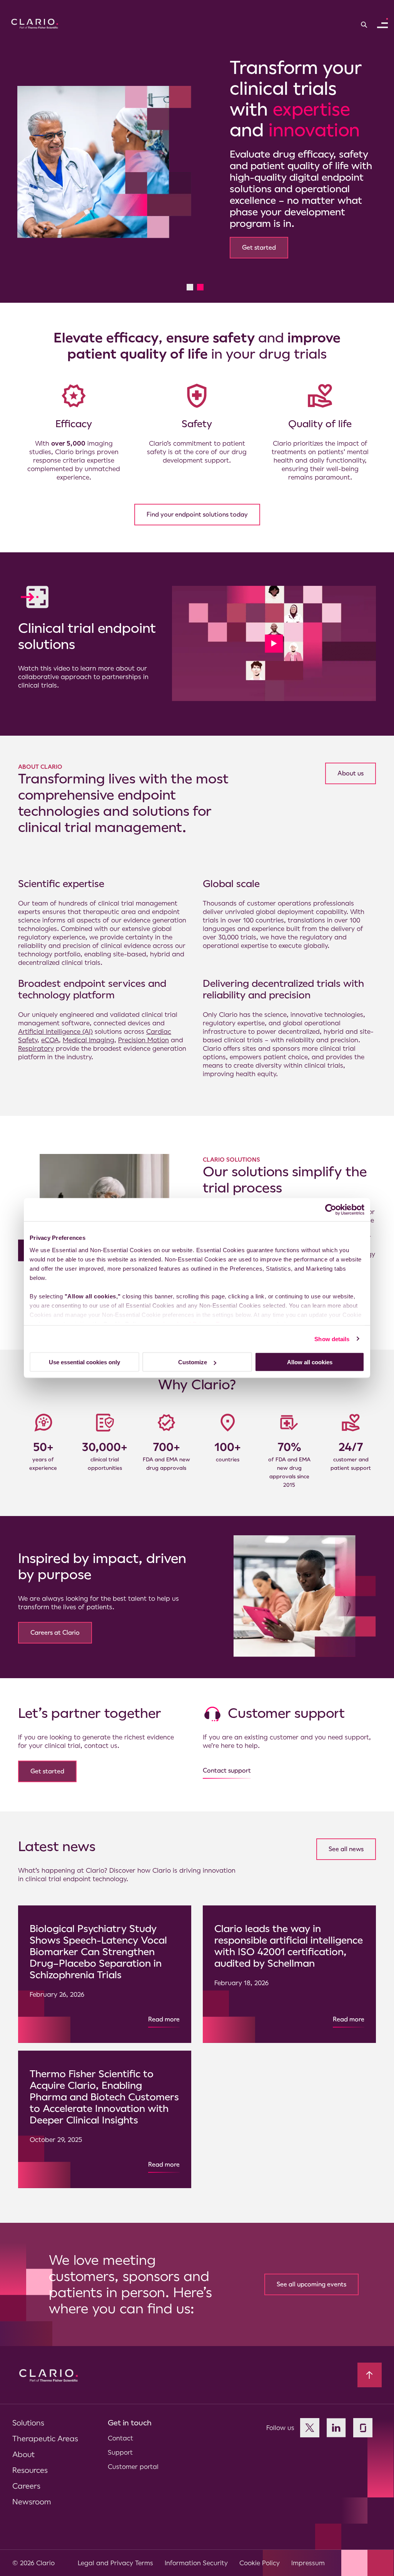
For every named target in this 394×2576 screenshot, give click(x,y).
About (23, 2444)
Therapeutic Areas (45, 2428)
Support (120, 2442)
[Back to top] (370, 2365)
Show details (332, 1339)
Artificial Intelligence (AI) (55, 1021)
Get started (47, 1761)
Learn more (66, 184)
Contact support (227, 1760)
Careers (26, 2476)
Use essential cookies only (84, 1362)
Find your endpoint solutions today (197, 504)
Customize (193, 1362)
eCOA (50, 1030)
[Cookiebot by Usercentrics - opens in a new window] (331, 1210)
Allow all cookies (310, 1362)
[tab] (190, 277)
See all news (346, 1839)
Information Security (196, 2553)
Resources (30, 2460)
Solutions (28, 2412)
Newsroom (32, 2491)
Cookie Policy (260, 2553)
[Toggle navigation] (382, 23)
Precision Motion (144, 1030)
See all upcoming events (311, 2274)
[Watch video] (274, 633)
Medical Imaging (88, 1030)
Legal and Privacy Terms (115, 2553)
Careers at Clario (55, 1622)
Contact (120, 2428)
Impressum (308, 2553)
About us (351, 763)
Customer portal (133, 2456)
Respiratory (36, 1038)
